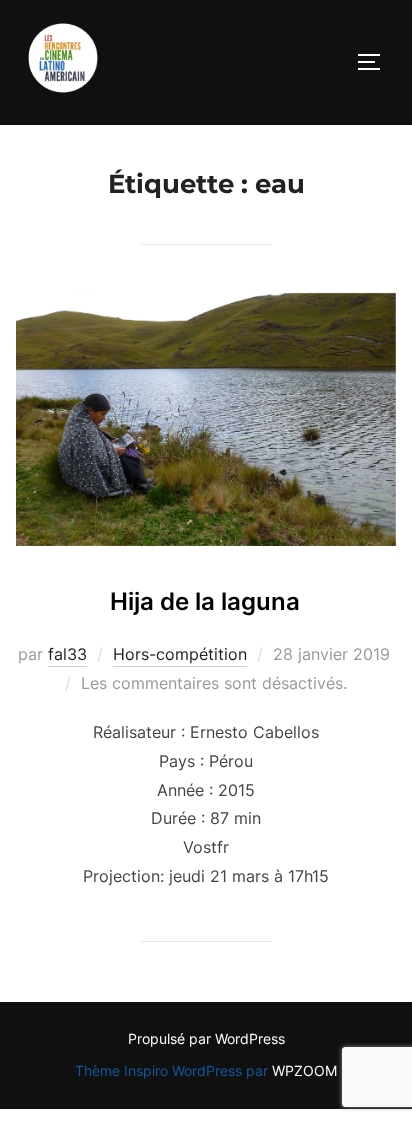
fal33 (67, 654)
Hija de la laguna (205, 601)
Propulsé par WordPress (206, 1038)
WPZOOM (304, 1070)
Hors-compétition (180, 654)
